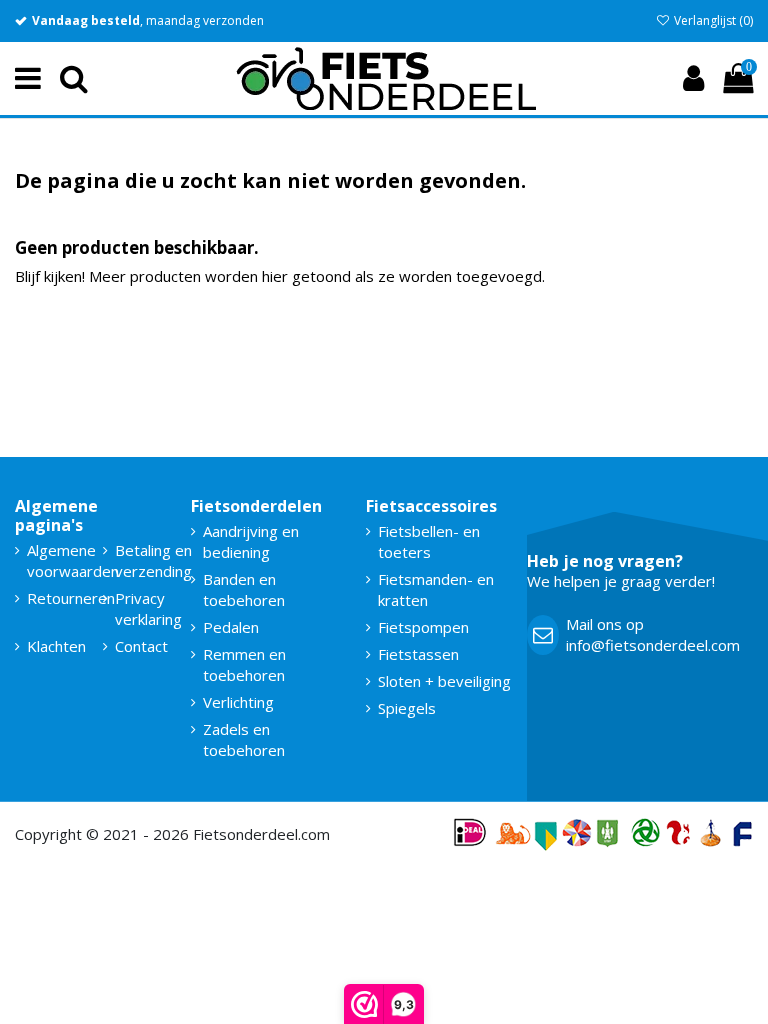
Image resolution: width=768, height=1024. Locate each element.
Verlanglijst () (712, 20)
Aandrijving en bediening (251, 541)
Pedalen (231, 627)
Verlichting (238, 702)
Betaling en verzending (153, 560)
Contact (141, 646)
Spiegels (407, 708)
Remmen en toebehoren (244, 664)
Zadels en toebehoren (244, 739)
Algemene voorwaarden (73, 560)
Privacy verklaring (148, 608)
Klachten (56, 646)
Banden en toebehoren (244, 589)
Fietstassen (418, 654)
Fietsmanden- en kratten (436, 589)
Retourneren (71, 598)
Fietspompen (423, 627)
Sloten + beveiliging (444, 681)
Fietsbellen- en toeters (429, 541)
